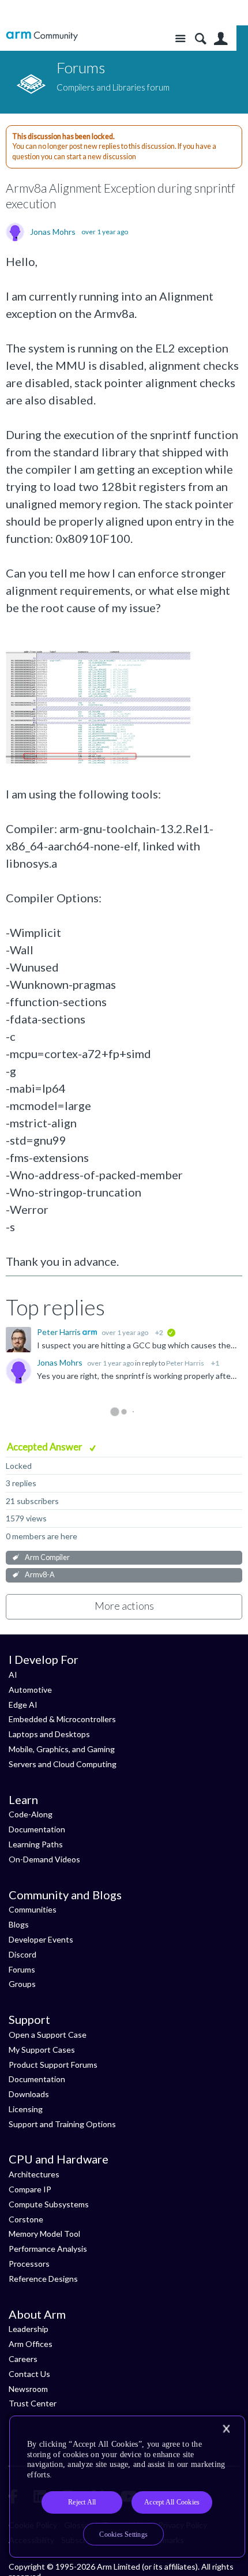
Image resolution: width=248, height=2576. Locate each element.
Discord (22, 1954)
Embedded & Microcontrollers (62, 1719)
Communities (33, 1909)
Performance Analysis (48, 2249)
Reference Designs (43, 2279)
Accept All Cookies (172, 2502)
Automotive (30, 1690)
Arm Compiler (47, 1557)
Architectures (34, 2174)
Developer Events (41, 1939)
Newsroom (28, 2389)
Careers (23, 2359)
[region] (127, 2487)
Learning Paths (36, 1844)
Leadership (29, 2329)
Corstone (26, 2219)
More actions (124, 1606)
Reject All (82, 2502)
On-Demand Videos (44, 1859)
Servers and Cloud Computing (63, 1764)
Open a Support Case (48, 2035)
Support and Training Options (62, 2124)
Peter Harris (60, 1332)
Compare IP (30, 2189)
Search (200, 39)
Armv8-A (40, 1575)
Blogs (19, 1924)
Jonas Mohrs (53, 232)
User (221, 39)
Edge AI (23, 1705)
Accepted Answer (46, 1447)
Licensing (26, 2109)
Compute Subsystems (49, 2204)
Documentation (37, 1829)
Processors (29, 2264)
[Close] (226, 2429)
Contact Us (29, 2374)
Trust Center (33, 2403)
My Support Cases (42, 2050)
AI (13, 1675)
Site (180, 39)
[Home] (42, 36)
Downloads (29, 2094)
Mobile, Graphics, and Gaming (62, 1749)
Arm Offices (31, 2344)
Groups (22, 1984)
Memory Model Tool (44, 2234)
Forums (22, 1969)
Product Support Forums (53, 2065)
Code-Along (31, 1814)
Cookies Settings (123, 2534)
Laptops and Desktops (49, 1734)
